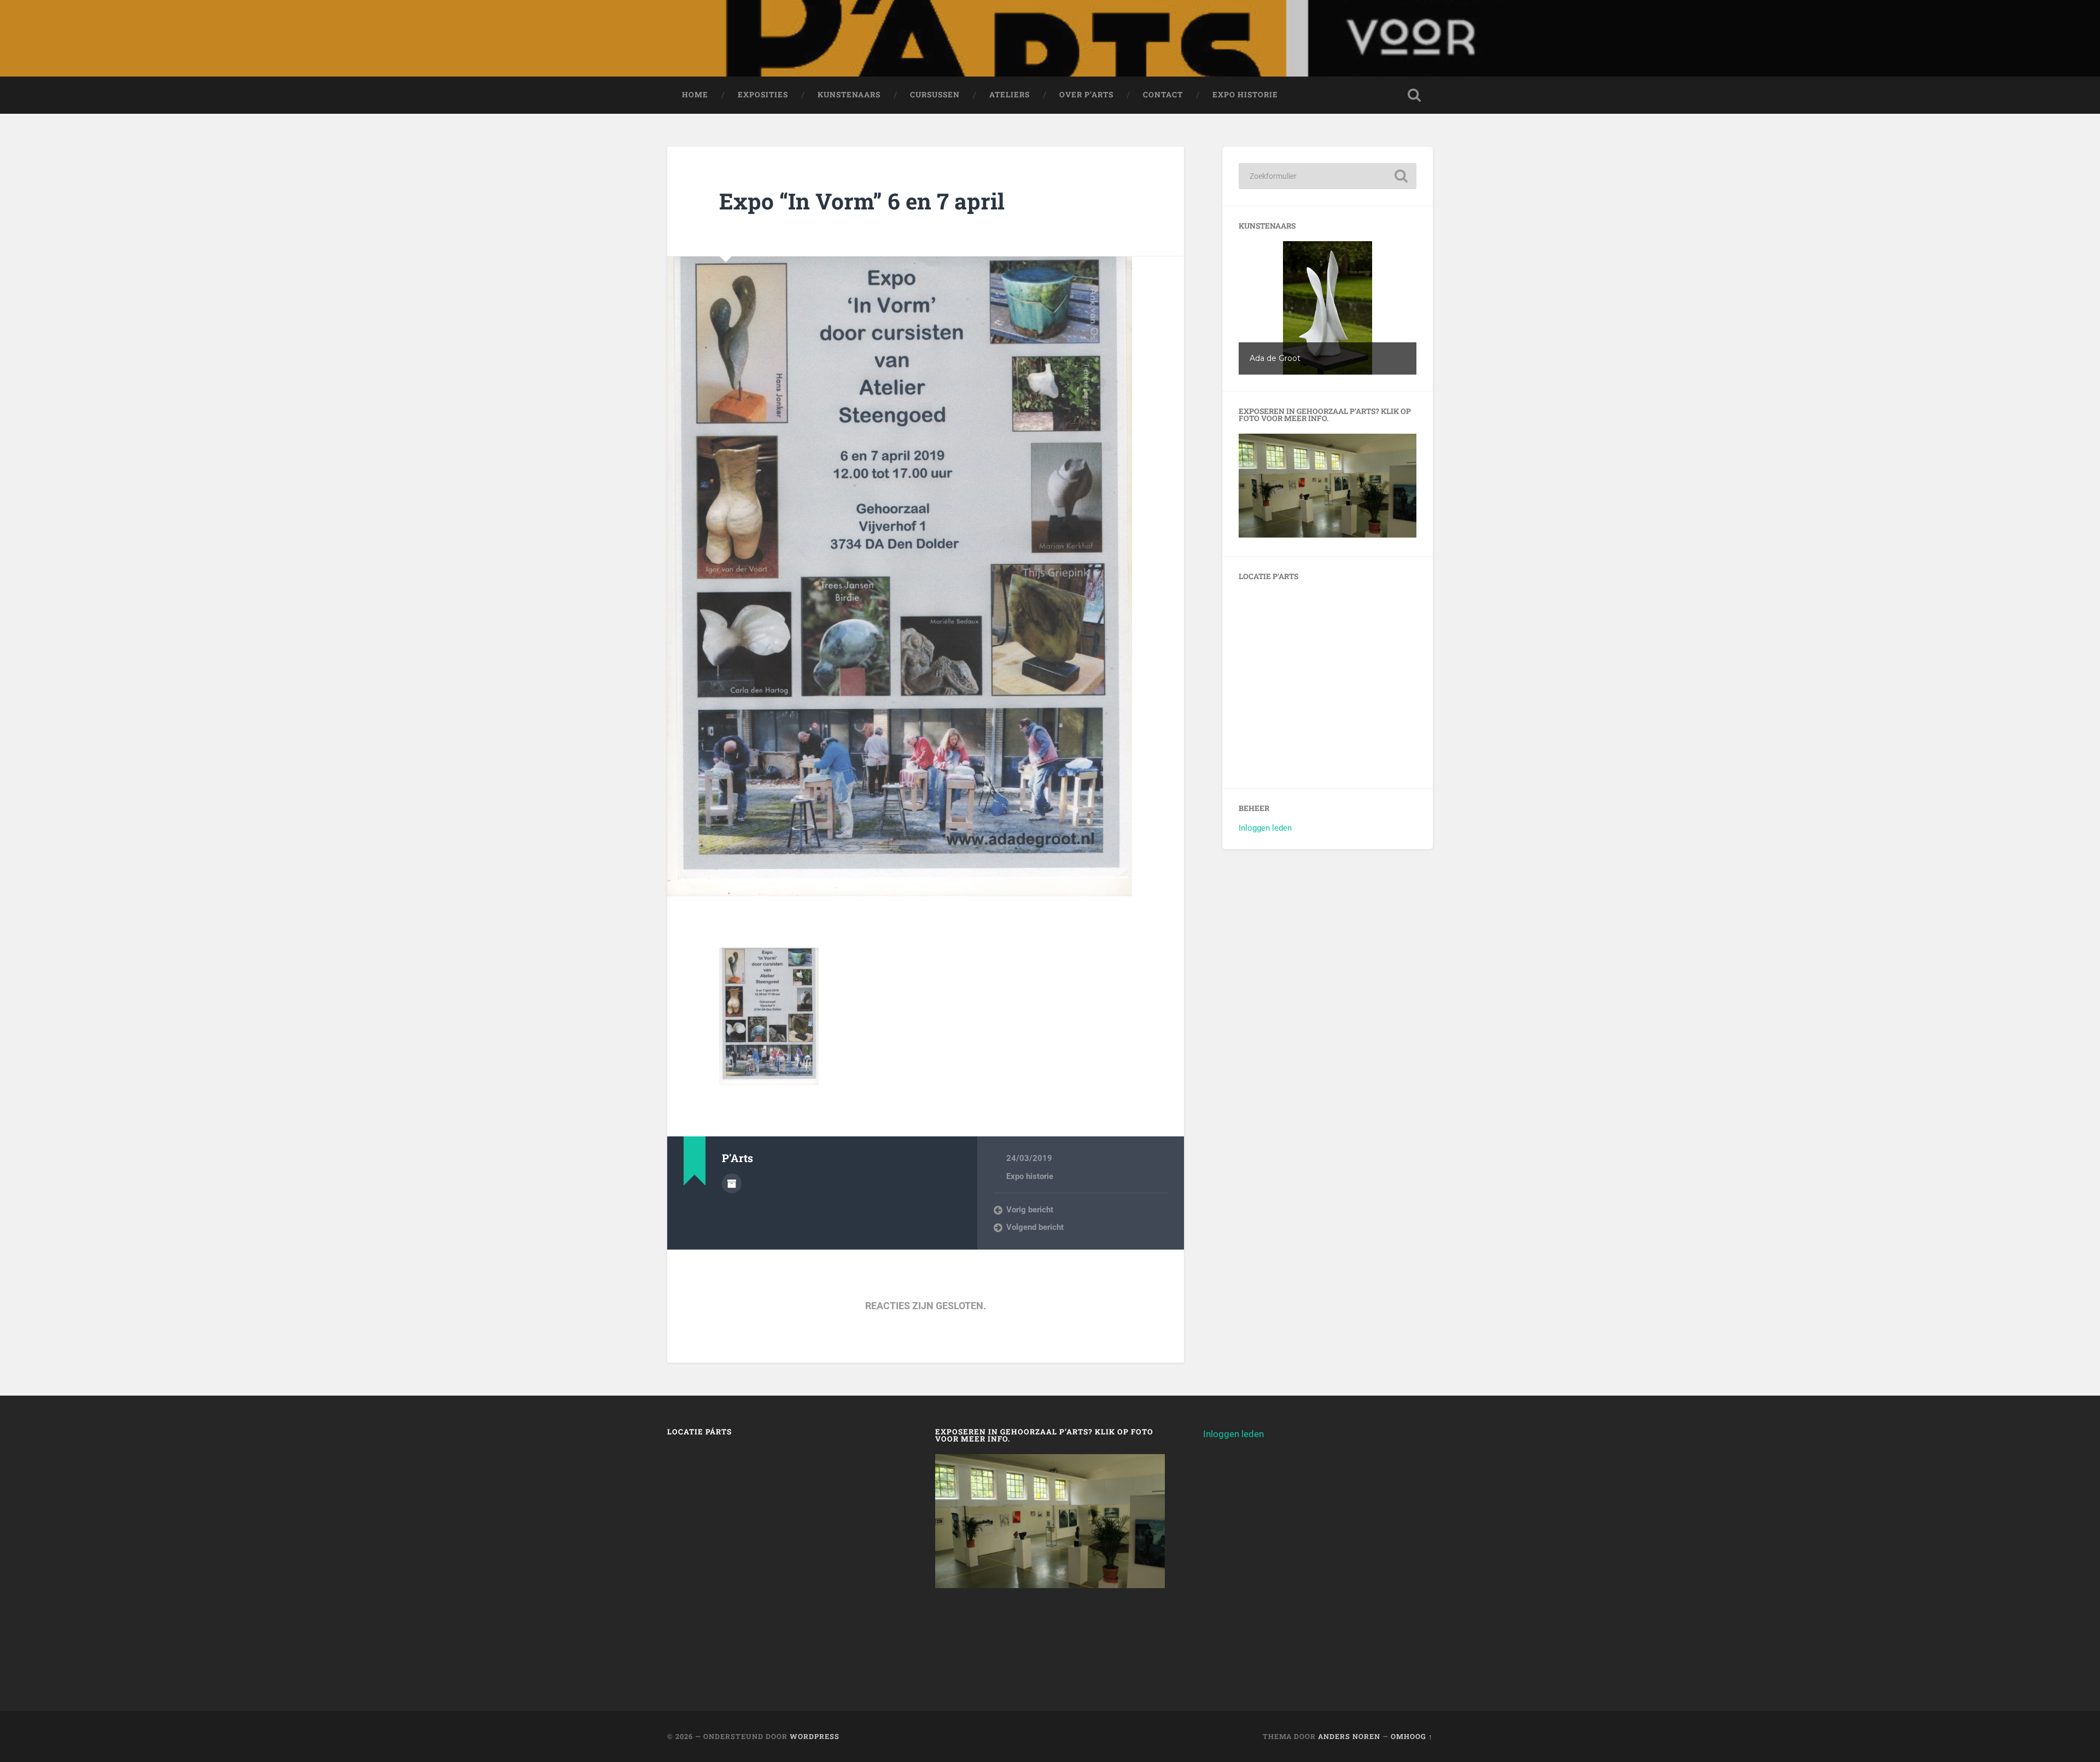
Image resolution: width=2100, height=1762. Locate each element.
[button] (1328, 308)
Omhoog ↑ (1412, 1736)
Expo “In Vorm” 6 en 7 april (862, 201)
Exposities (763, 95)
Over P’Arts (1086, 95)
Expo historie (1245, 95)
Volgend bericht (1035, 1227)
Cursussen (935, 95)
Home (695, 95)
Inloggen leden (1265, 828)
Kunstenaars (849, 95)
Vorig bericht (1030, 1210)
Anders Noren (1349, 1736)
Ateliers (1010, 95)
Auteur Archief (732, 1183)
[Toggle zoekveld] (1414, 95)
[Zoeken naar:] (1328, 176)
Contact (1163, 95)
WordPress (815, 1736)
